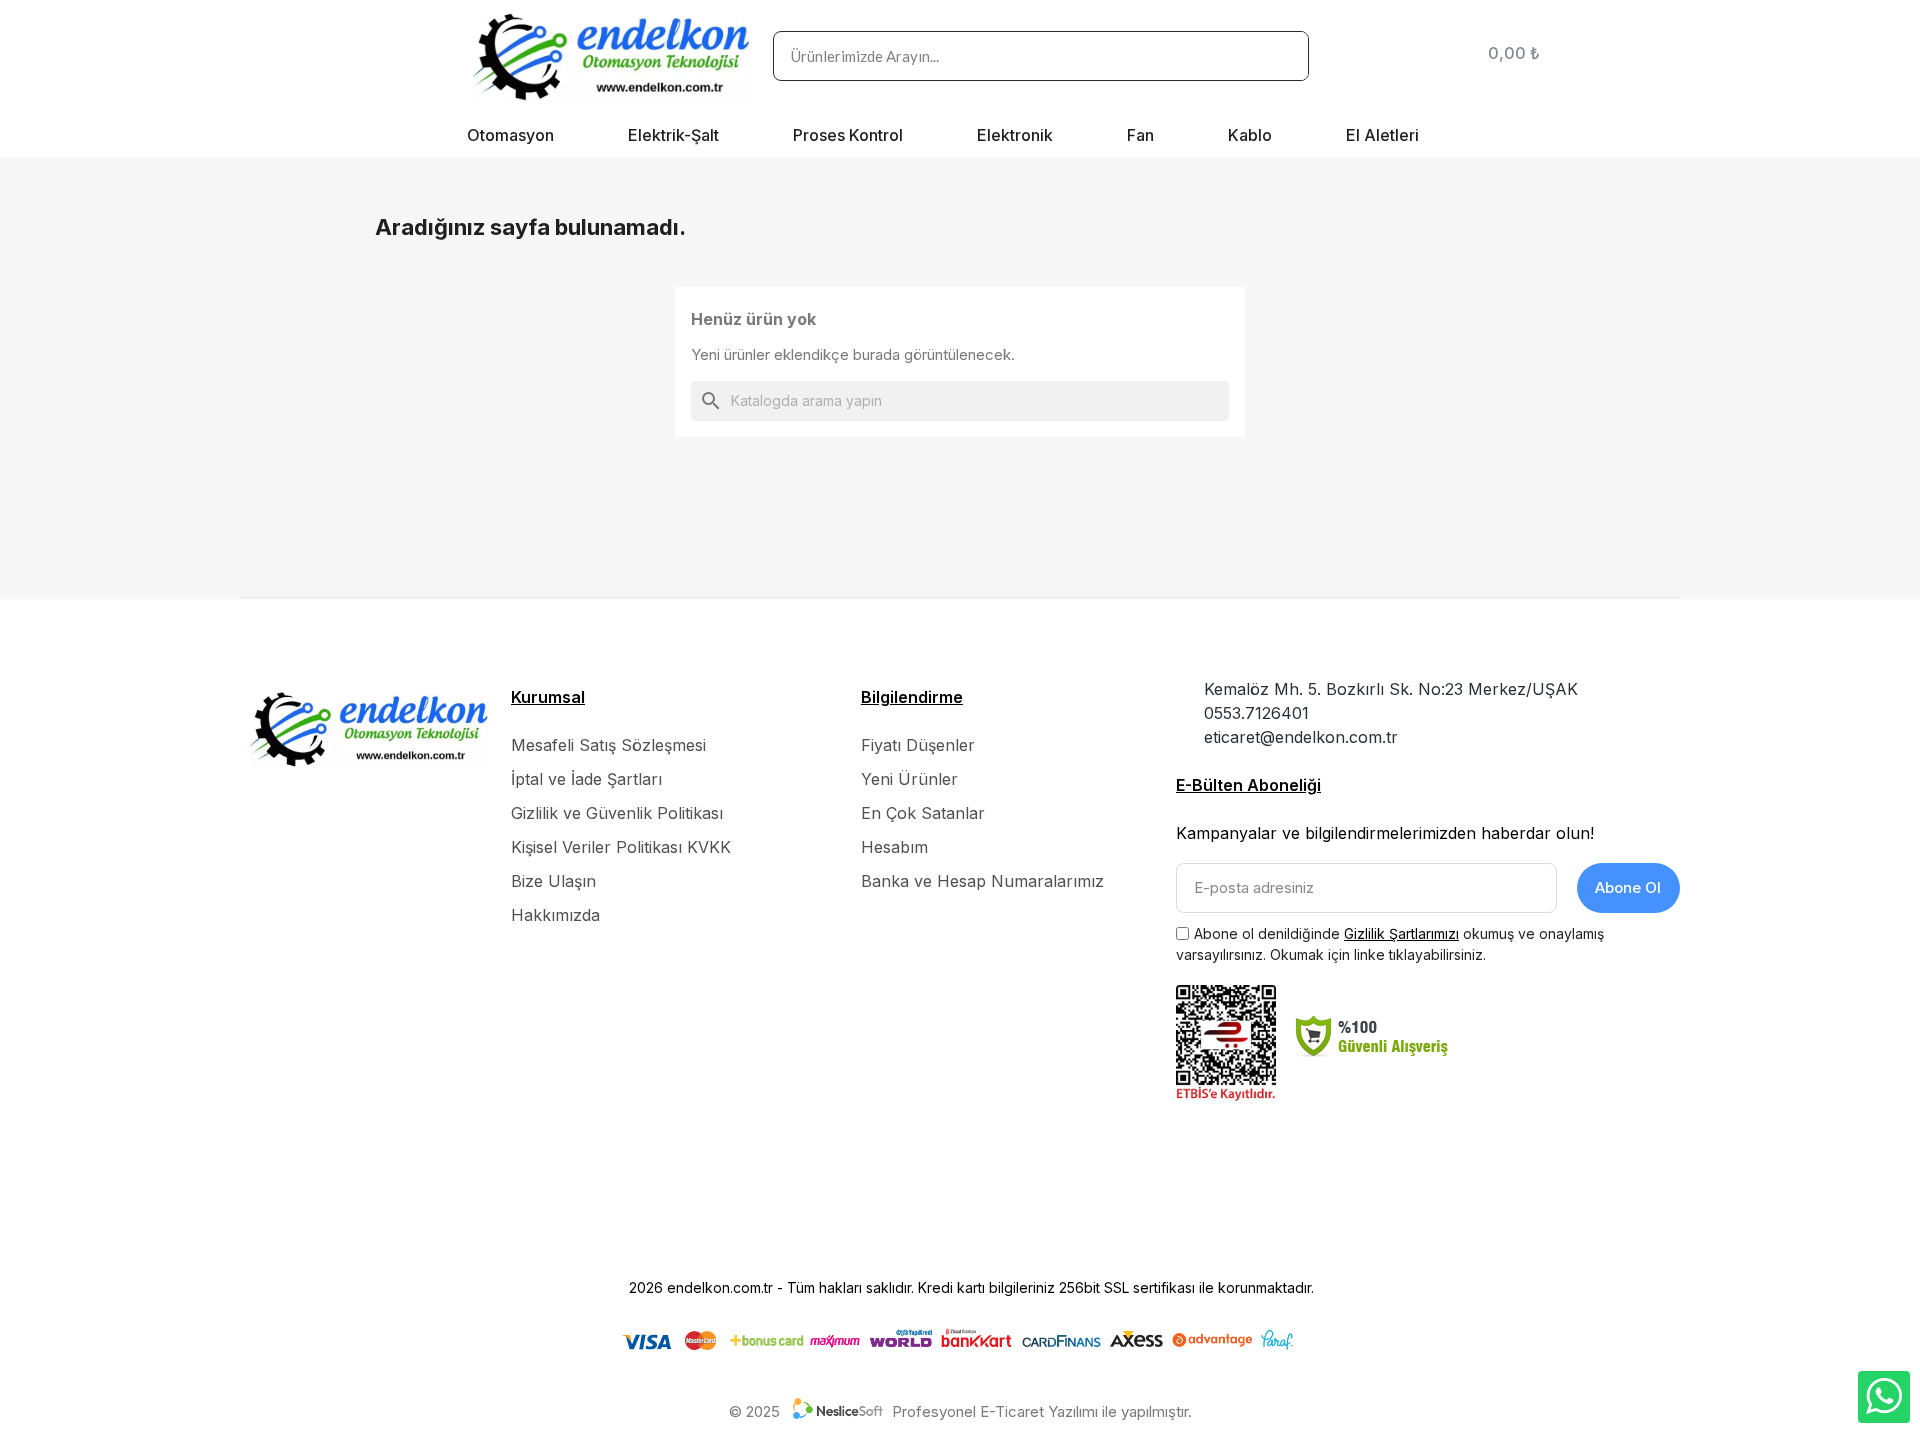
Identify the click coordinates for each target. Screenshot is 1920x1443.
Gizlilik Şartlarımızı (1401, 933)
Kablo (1250, 135)
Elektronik (1015, 135)
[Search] (1283, 56)
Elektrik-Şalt (673, 135)
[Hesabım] (1441, 56)
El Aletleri (1382, 135)
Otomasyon (510, 135)
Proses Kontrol (848, 135)
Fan (1140, 135)
